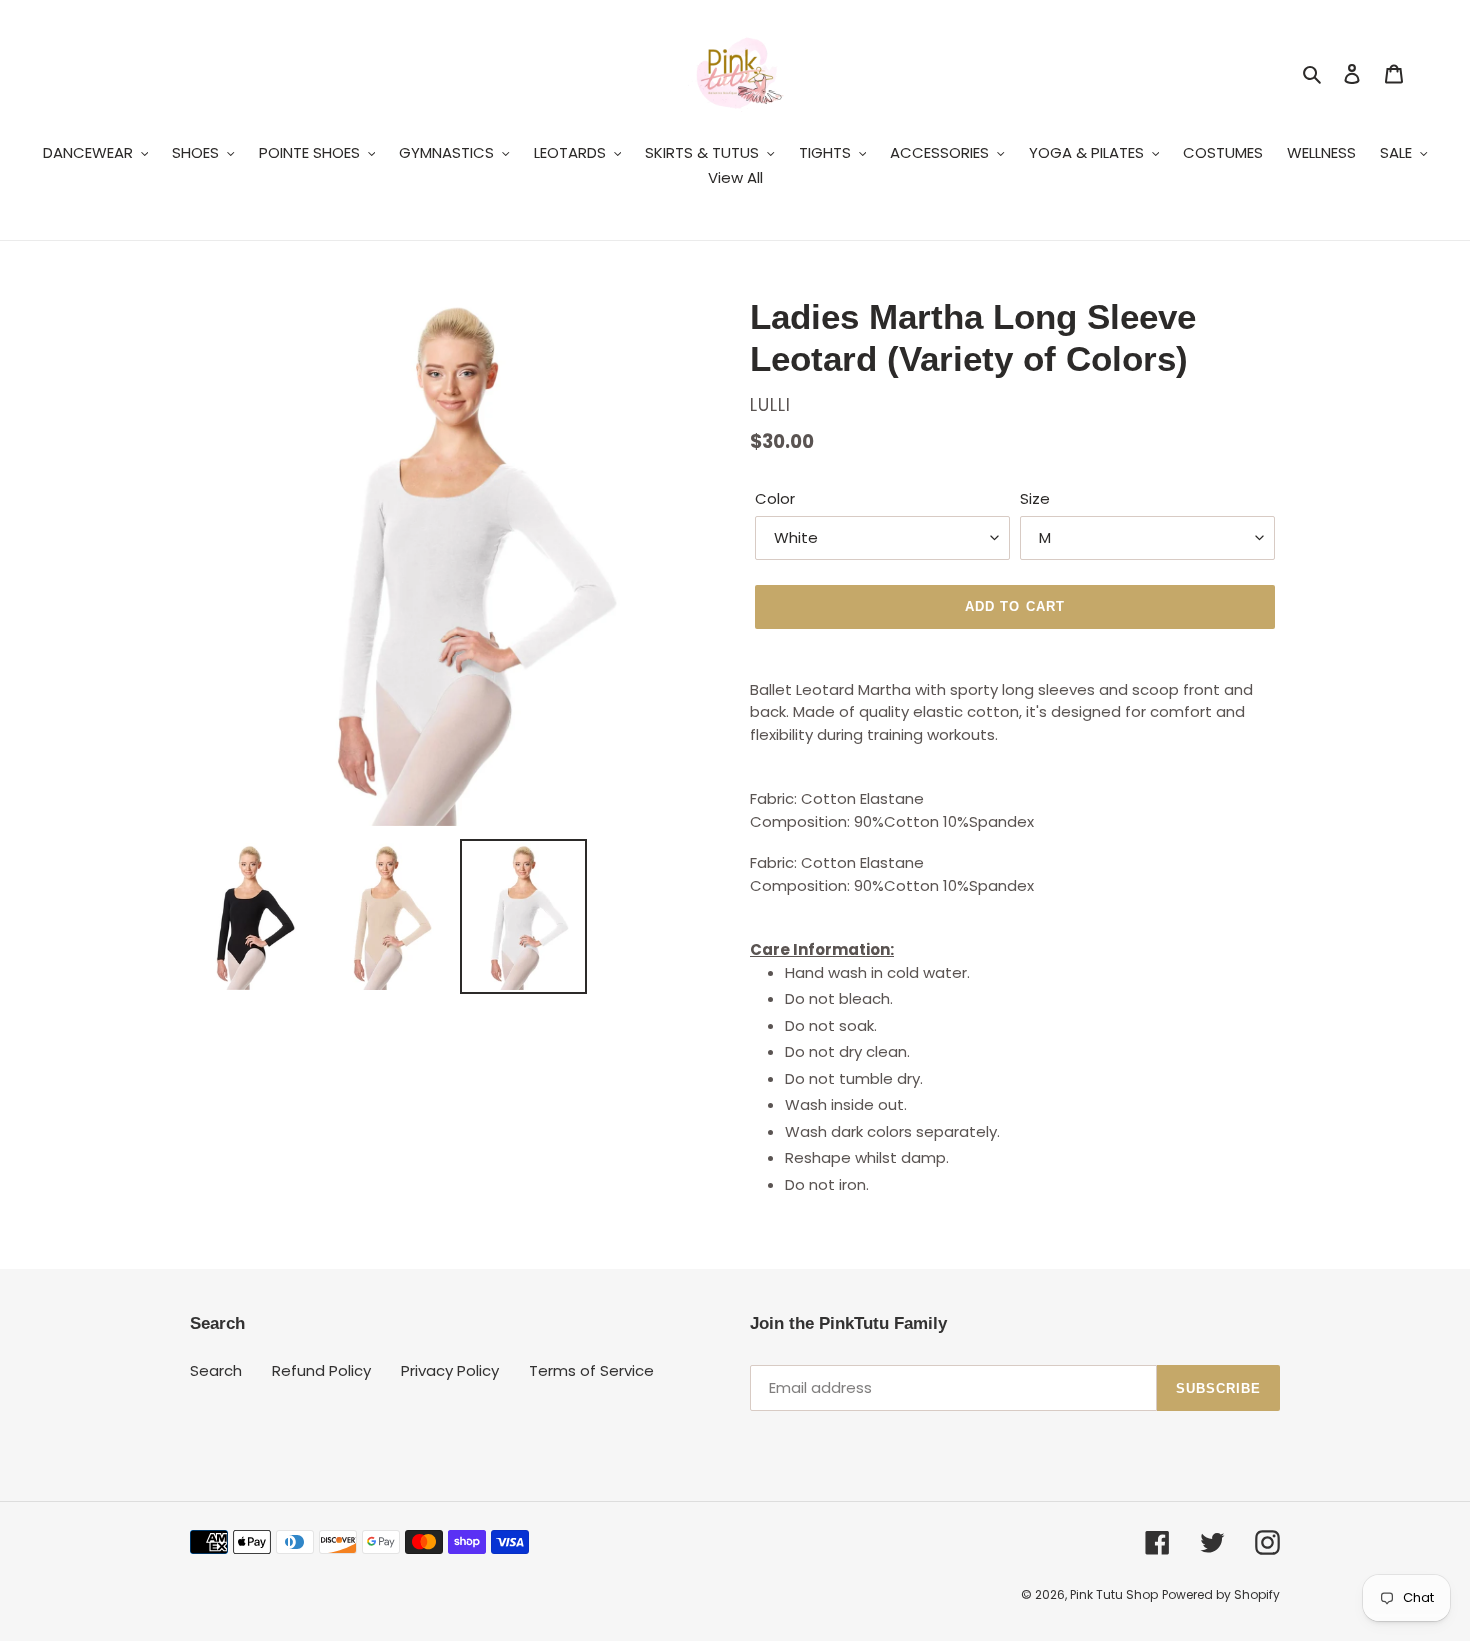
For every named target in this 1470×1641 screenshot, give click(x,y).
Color (775, 498)
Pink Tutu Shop (1114, 1594)
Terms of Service (591, 1370)
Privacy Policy (450, 1370)
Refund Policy (321, 1370)
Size (1035, 498)
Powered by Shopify (1221, 1594)
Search (216, 1370)
